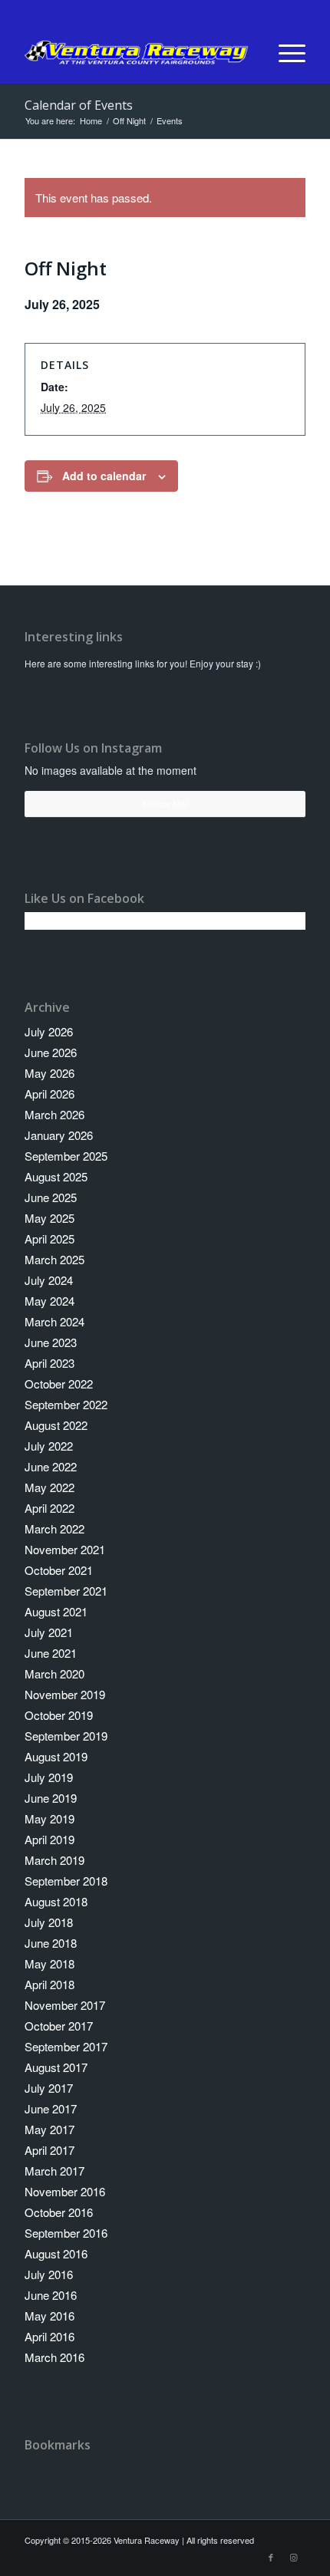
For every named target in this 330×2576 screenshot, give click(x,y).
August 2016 (56, 2253)
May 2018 (49, 1963)
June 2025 (51, 1197)
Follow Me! (165, 804)
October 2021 (59, 1570)
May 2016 (49, 2316)
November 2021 (65, 1549)
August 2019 (56, 1756)
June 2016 (51, 2295)
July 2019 (49, 1777)
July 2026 (49, 1031)
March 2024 (54, 1321)
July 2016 (49, 2274)
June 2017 (51, 2108)
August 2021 (56, 1611)
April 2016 (49, 2336)
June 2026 (51, 1052)
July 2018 (49, 1922)
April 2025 (49, 1239)
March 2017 (54, 2171)
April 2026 (49, 1094)
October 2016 (59, 2212)
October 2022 (59, 1384)
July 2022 (49, 1446)
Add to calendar (104, 476)
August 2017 (56, 2067)
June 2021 (51, 1653)
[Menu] (284, 53)
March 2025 (54, 1259)
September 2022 (66, 1404)
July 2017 (49, 2088)
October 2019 (59, 1715)
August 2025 (56, 1176)
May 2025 (49, 1218)
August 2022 (56, 1425)
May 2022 (49, 1487)
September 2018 (66, 1881)
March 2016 (54, 2357)
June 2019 (51, 1798)
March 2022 (54, 1528)
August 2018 (56, 1901)
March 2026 (54, 1114)
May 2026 (49, 1073)
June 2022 (51, 1466)
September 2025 (66, 1156)
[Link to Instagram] (294, 2557)
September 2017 (66, 2046)
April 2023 (49, 1363)
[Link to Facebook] (271, 2557)
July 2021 (49, 1632)
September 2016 (66, 2233)
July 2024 (49, 1280)
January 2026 (59, 1135)
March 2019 (54, 1860)
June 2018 (51, 1943)
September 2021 (66, 1591)
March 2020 (54, 1673)
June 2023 (51, 1342)
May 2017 (49, 2129)
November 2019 (65, 1694)
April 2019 (49, 1839)
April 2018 (49, 1984)
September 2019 (66, 1736)
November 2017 (65, 2005)
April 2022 (49, 1508)
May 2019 (49, 1818)
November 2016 (65, 2191)
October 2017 (59, 2026)
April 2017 (49, 2150)
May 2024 (49, 1301)
